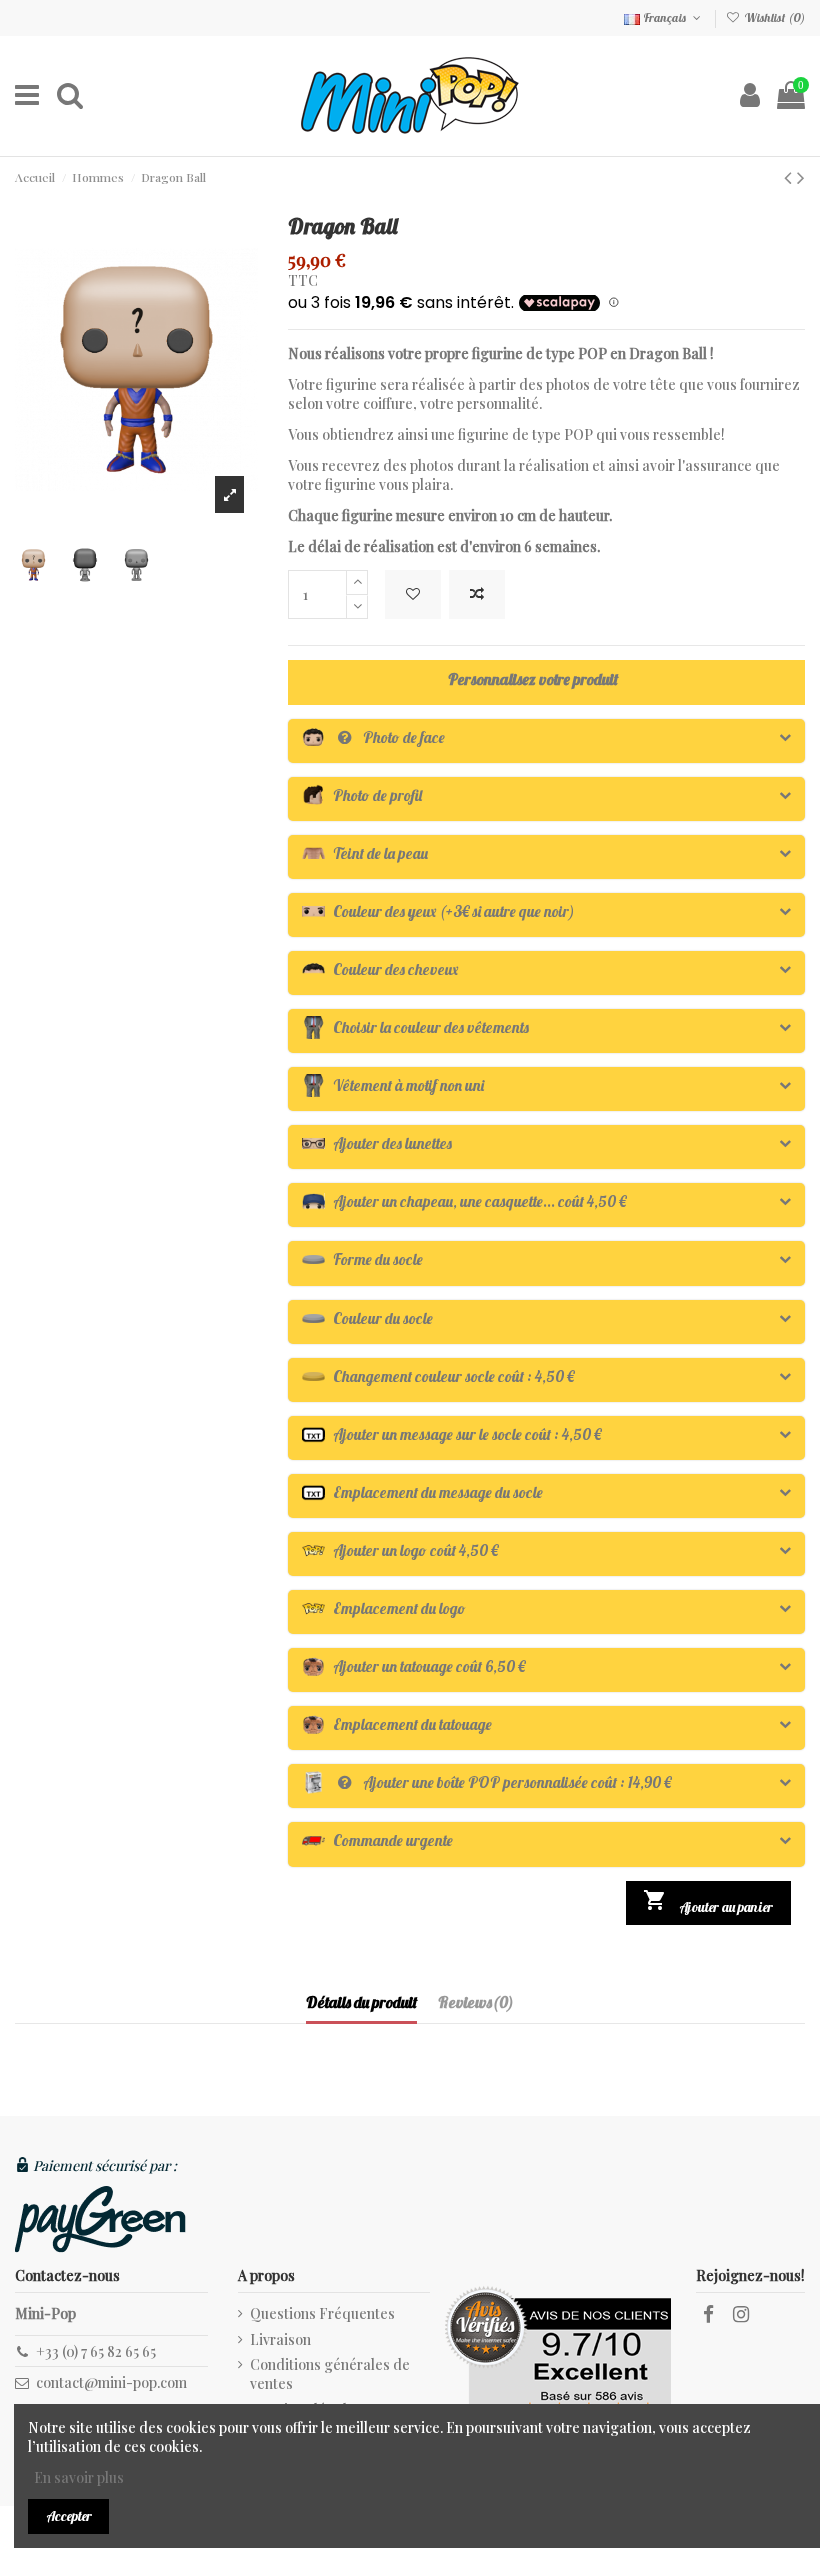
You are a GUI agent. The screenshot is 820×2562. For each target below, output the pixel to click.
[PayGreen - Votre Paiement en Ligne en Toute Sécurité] (100, 2218)
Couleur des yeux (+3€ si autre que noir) (438, 911)
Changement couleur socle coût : (438, 1376)
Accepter (69, 2516)
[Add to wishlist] (413, 594)
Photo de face (373, 737)
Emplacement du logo (384, 1608)
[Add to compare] (477, 594)
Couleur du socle (367, 1318)
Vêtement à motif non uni (393, 1085)
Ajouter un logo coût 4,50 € (400, 1550)
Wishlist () (773, 17)
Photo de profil (362, 795)
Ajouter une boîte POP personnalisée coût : (486, 1782)
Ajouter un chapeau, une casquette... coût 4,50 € (464, 1201)
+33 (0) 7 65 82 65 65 (96, 2351)
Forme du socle (362, 1259)
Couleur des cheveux (380, 969)
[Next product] (801, 176)
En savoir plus (77, 2477)
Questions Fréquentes (322, 2313)
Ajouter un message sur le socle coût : (451, 1434)
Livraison (280, 2339)
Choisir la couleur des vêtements (415, 1027)
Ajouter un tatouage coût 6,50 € (413, 1666)
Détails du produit (361, 2002)
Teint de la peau (365, 853)
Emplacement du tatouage (397, 1724)
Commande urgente (377, 1840)
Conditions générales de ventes (330, 2374)
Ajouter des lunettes (377, 1143)
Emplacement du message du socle (422, 1492)
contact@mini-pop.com (111, 2382)
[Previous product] (790, 176)
